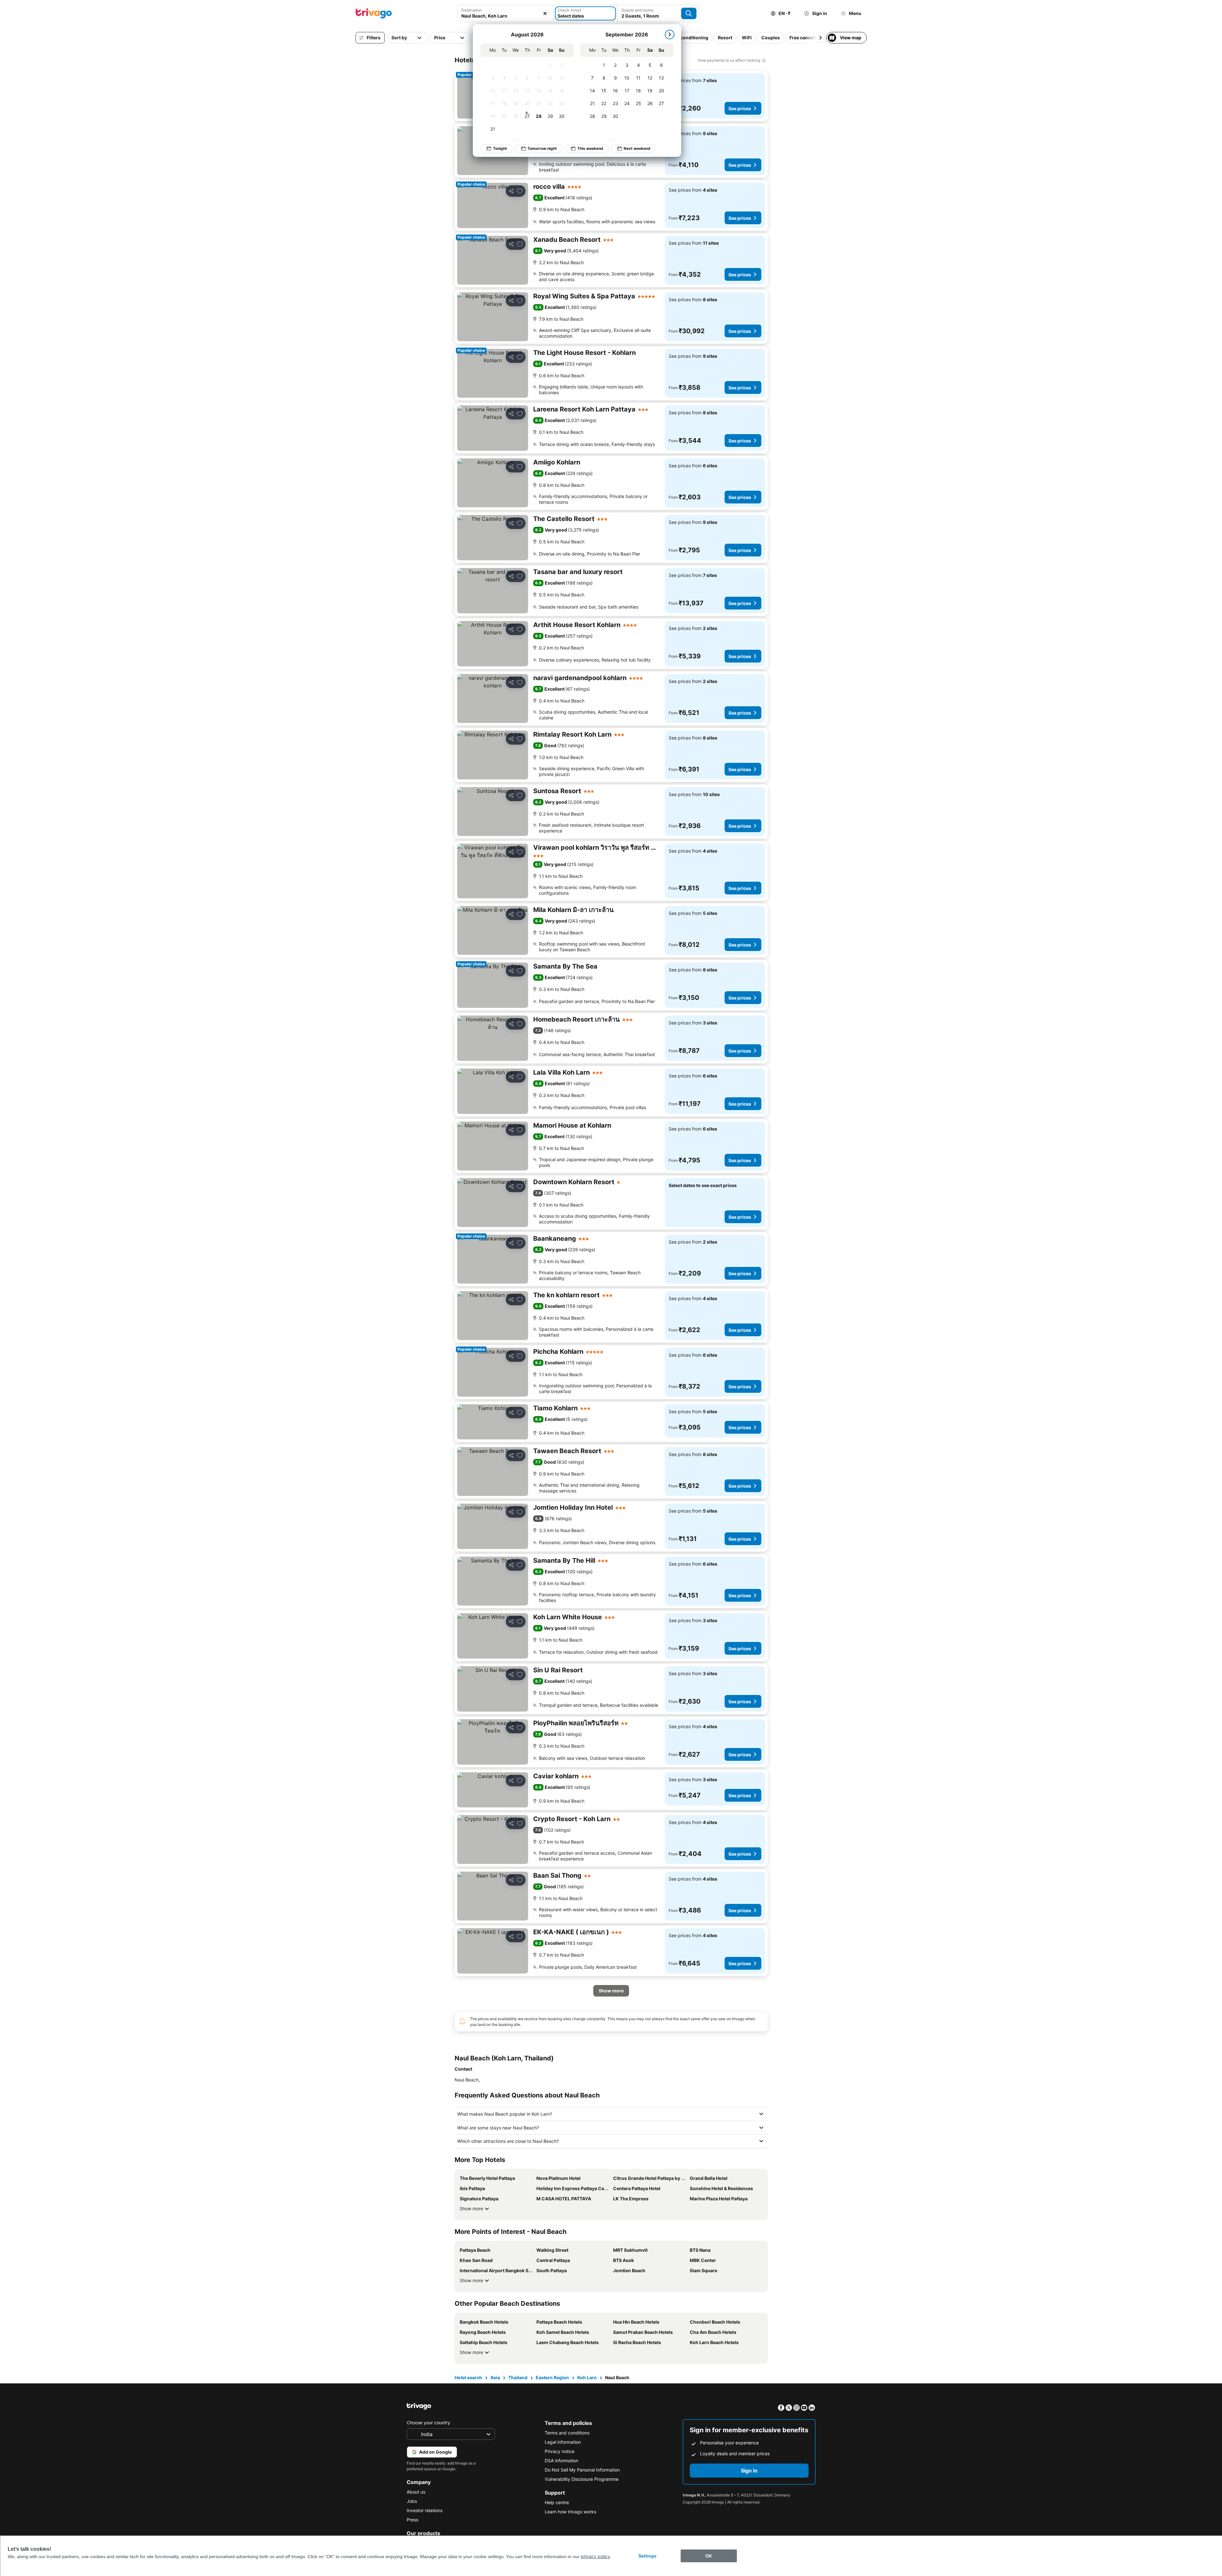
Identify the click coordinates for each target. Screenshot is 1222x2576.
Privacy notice (560, 2451)
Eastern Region (552, 2377)
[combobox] (505, 16)
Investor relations (425, 2510)
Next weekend (637, 148)
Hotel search (468, 2377)
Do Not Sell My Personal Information (582, 2470)
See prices (740, 108)
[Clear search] (545, 13)
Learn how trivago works (570, 2512)
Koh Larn (587, 2377)
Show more (471, 2208)
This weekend (590, 148)
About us (416, 2492)
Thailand (518, 2377)
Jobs (412, 2501)
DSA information (561, 2461)
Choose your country (428, 2423)
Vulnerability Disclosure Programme (582, 2479)
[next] (670, 34)
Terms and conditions (567, 2433)
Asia (495, 2377)
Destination (472, 10)
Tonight (500, 148)
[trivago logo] (374, 13)
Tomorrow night (542, 148)
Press (412, 2520)
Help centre (557, 2502)
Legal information (563, 2442)
